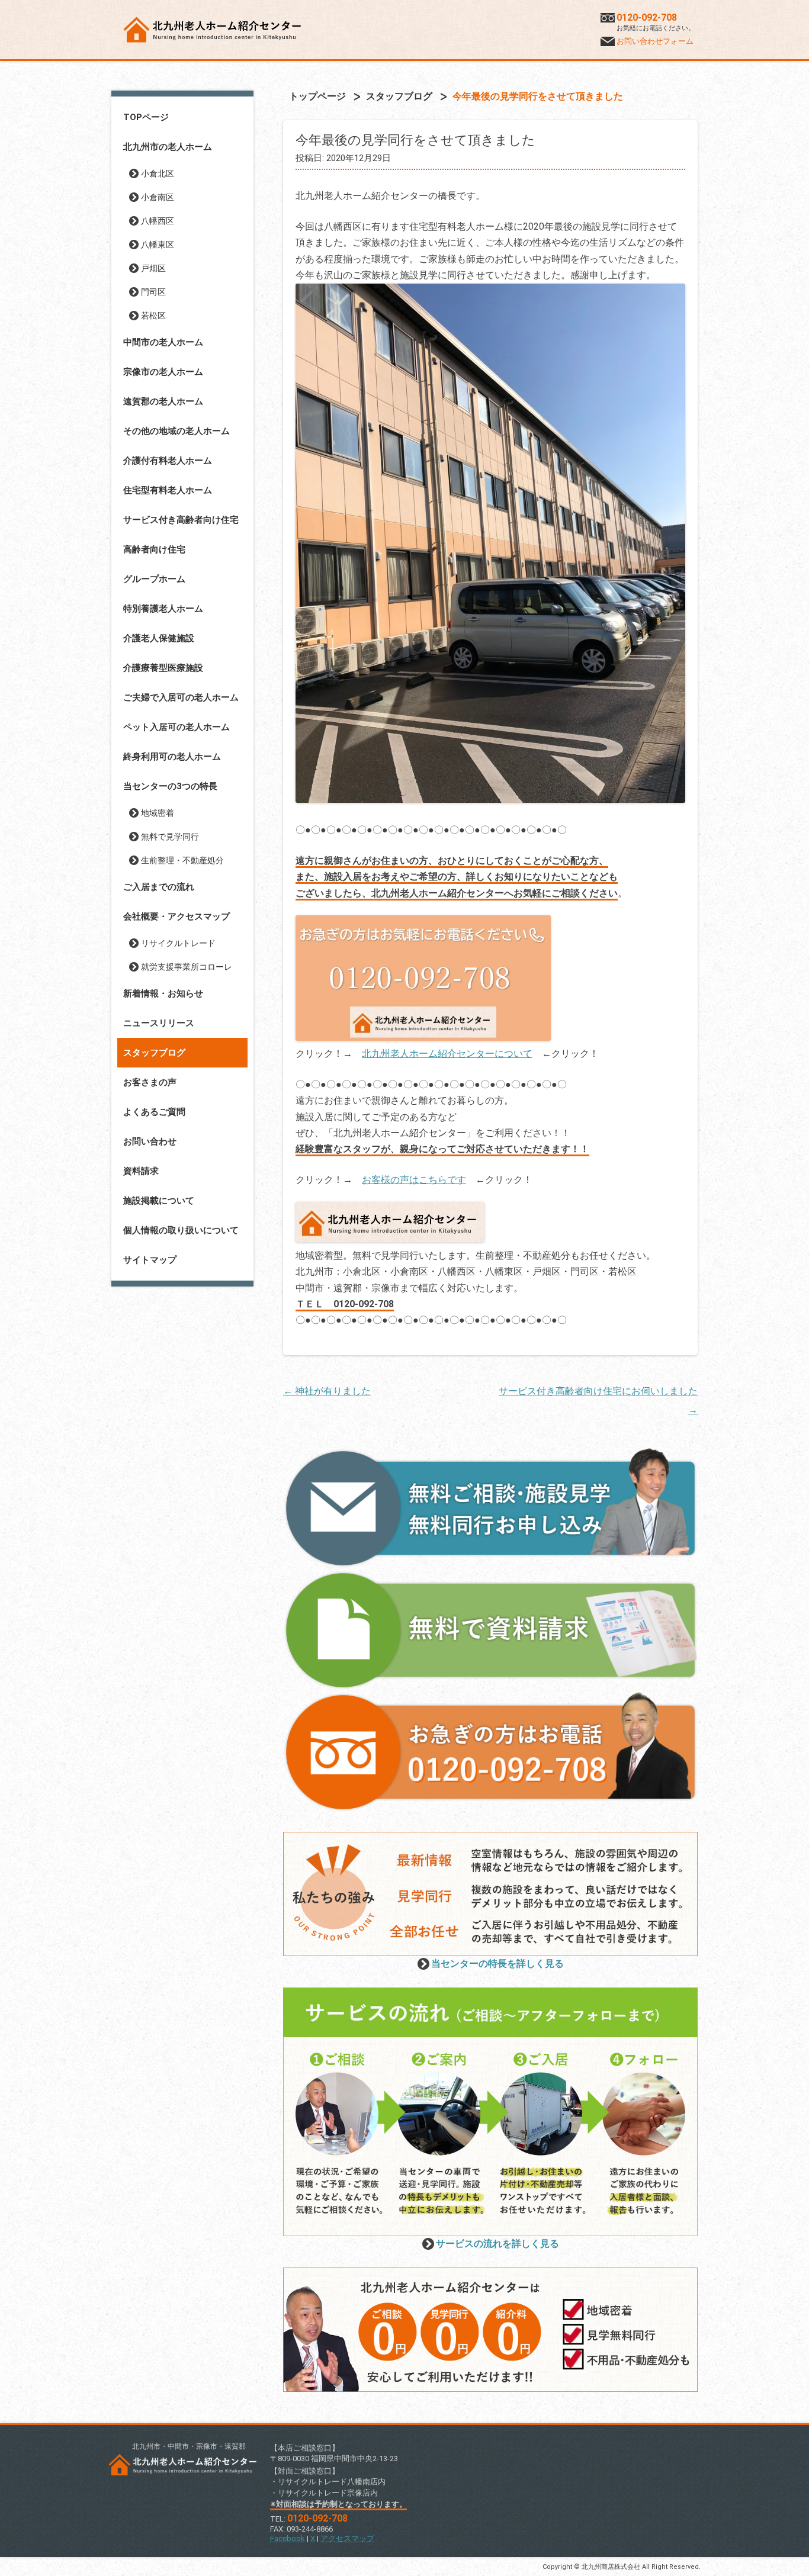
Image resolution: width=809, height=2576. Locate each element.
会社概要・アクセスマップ (176, 916)
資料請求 (141, 1171)
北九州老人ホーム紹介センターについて (447, 1054)
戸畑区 (153, 268)
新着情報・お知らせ (163, 993)
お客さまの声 (150, 1082)
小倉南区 (158, 197)
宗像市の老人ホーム (163, 372)
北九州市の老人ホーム (168, 147)
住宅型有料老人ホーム (168, 490)
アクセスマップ (347, 2538)
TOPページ (146, 117)
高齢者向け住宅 (154, 549)
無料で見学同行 (170, 837)
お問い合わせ (150, 1141)
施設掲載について (159, 1201)
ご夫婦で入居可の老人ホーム (181, 697)
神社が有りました (327, 1391)
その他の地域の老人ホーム (176, 431)
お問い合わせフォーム (655, 41)
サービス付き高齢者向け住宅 (181, 520)
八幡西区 (158, 221)
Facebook (288, 2538)
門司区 (153, 292)
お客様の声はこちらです (414, 1180)
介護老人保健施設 (159, 638)
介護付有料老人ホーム (168, 461)
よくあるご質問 (154, 1112)
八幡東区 (158, 245)
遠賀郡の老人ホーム (163, 401)
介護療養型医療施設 (163, 668)
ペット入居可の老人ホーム (176, 727)
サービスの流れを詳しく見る (497, 2244)
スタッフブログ (154, 1053)
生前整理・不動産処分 (182, 860)
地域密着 (158, 813)
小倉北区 (158, 173)
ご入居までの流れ (159, 887)
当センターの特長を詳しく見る (497, 1964)
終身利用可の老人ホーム (172, 757)
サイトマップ (150, 1260)
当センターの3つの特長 (170, 786)
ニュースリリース (159, 1023)
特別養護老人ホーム (163, 609)
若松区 (153, 316)
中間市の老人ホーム (163, 342)
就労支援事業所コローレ (187, 967)
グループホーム (154, 579)
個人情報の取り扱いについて (181, 1230)
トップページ (317, 96)
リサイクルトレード (178, 943)
